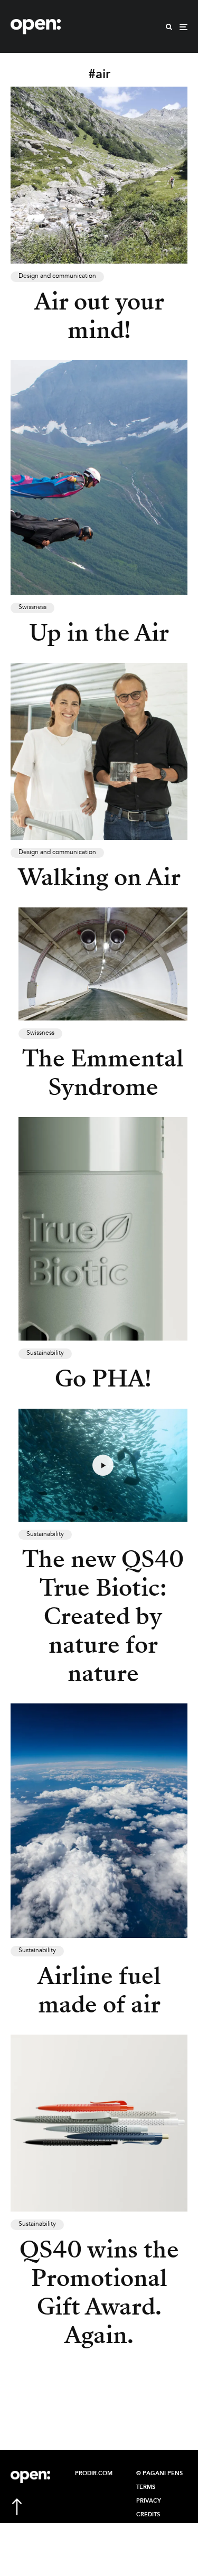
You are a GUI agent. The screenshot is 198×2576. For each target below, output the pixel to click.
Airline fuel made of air (99, 1990)
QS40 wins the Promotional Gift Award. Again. (99, 2292)
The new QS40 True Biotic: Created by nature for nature (103, 1616)
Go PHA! (103, 1379)
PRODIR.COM (94, 2474)
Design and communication (57, 276)
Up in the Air (99, 633)
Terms (146, 2487)
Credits (148, 2515)
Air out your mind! (99, 316)
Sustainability (45, 1353)
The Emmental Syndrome (103, 1073)
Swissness (32, 607)
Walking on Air (99, 877)
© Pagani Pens (159, 2474)
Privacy (149, 2501)
